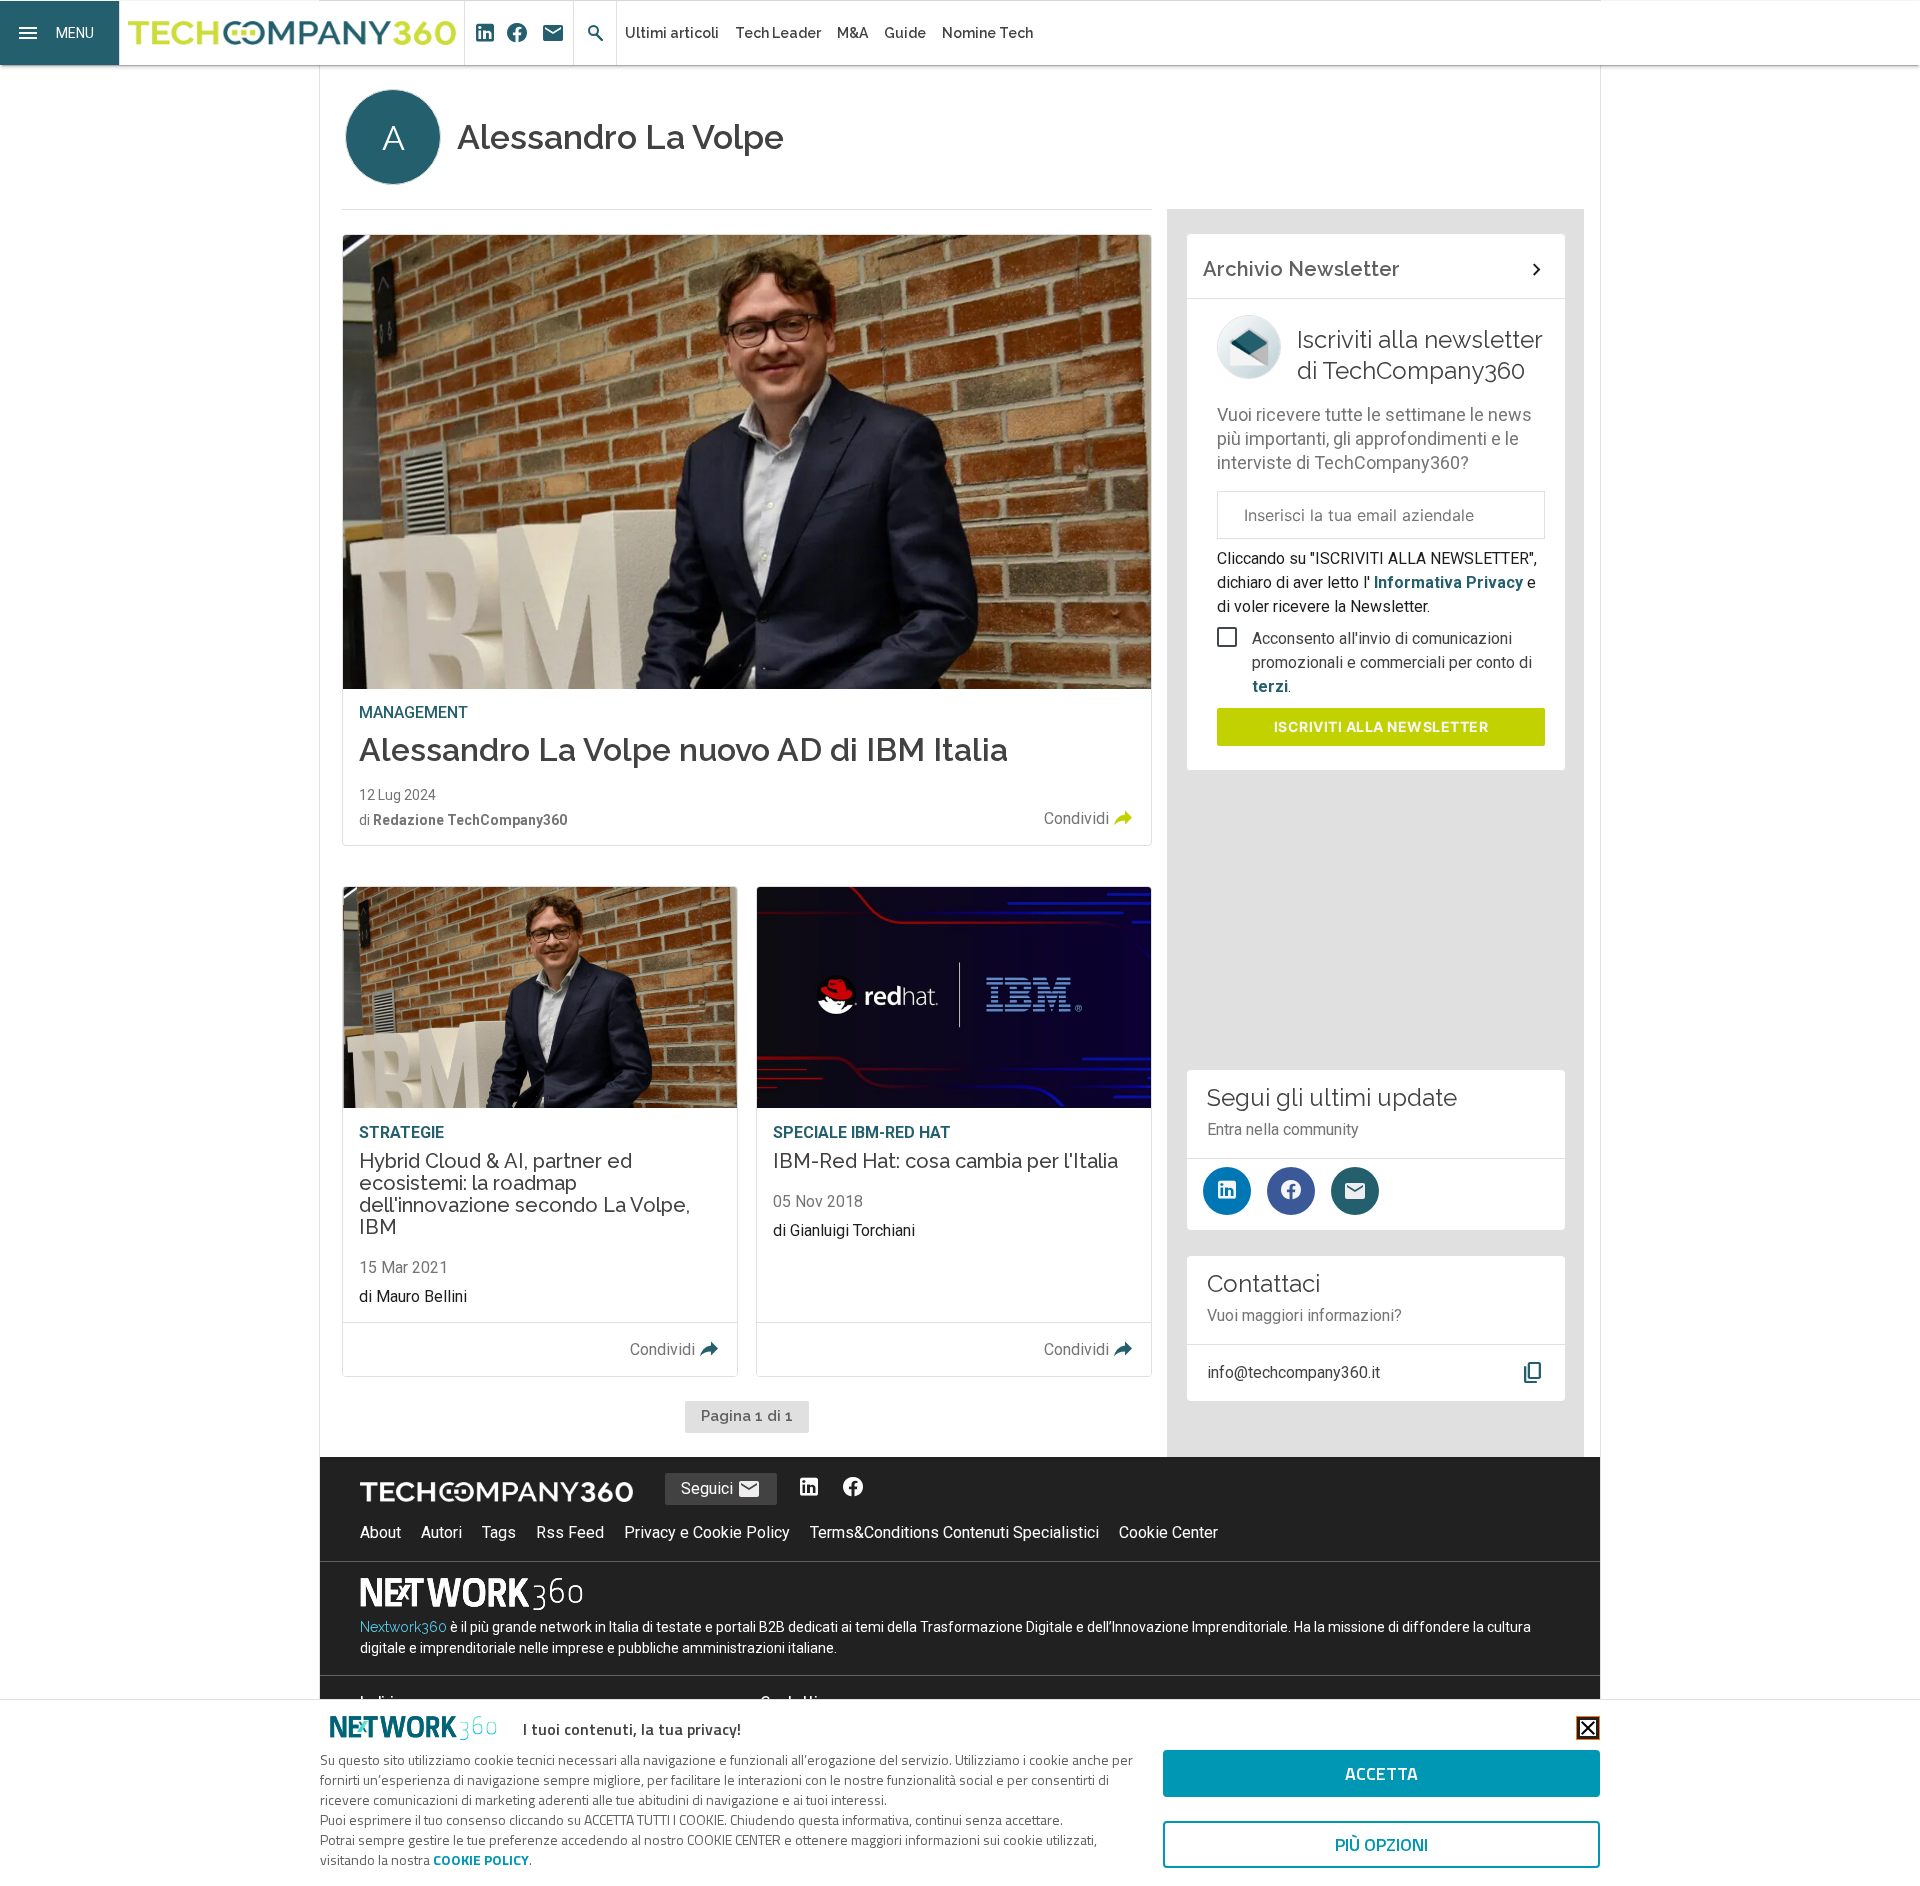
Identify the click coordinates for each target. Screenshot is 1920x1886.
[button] (60, 33)
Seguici (709, 1488)
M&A (852, 33)
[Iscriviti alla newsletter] (1355, 1191)
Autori (441, 1532)
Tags (499, 1532)
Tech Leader (778, 33)
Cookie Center (1168, 1532)
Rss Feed (570, 1532)
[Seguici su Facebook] (1291, 1191)
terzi (1270, 686)
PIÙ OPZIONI (1381, 1844)
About (380, 1532)
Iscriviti (1381, 726)
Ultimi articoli (672, 33)
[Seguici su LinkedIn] (1227, 1191)
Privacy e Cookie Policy (707, 1532)
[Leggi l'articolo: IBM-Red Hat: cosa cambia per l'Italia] (954, 1131)
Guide (905, 33)
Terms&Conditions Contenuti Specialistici (954, 1532)
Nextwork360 (403, 1627)
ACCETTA (1381, 1773)
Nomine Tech (987, 33)
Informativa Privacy (1448, 582)
